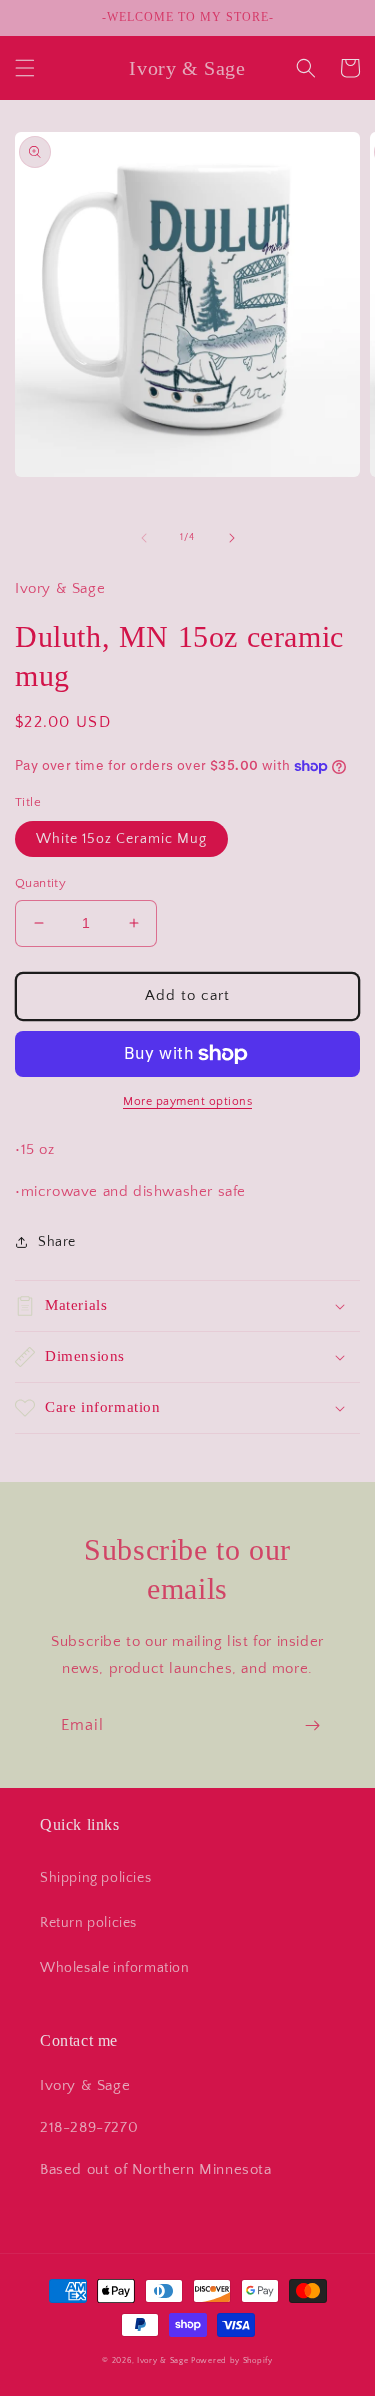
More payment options (187, 1101)
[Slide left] (144, 538)
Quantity (40, 883)
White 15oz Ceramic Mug (121, 839)
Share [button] (57, 1242)
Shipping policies (95, 1878)
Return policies (88, 1923)
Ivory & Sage (162, 2360)
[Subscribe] (312, 1725)
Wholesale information (115, 1968)
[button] (25, 68)
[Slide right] (232, 538)
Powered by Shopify (232, 2360)
